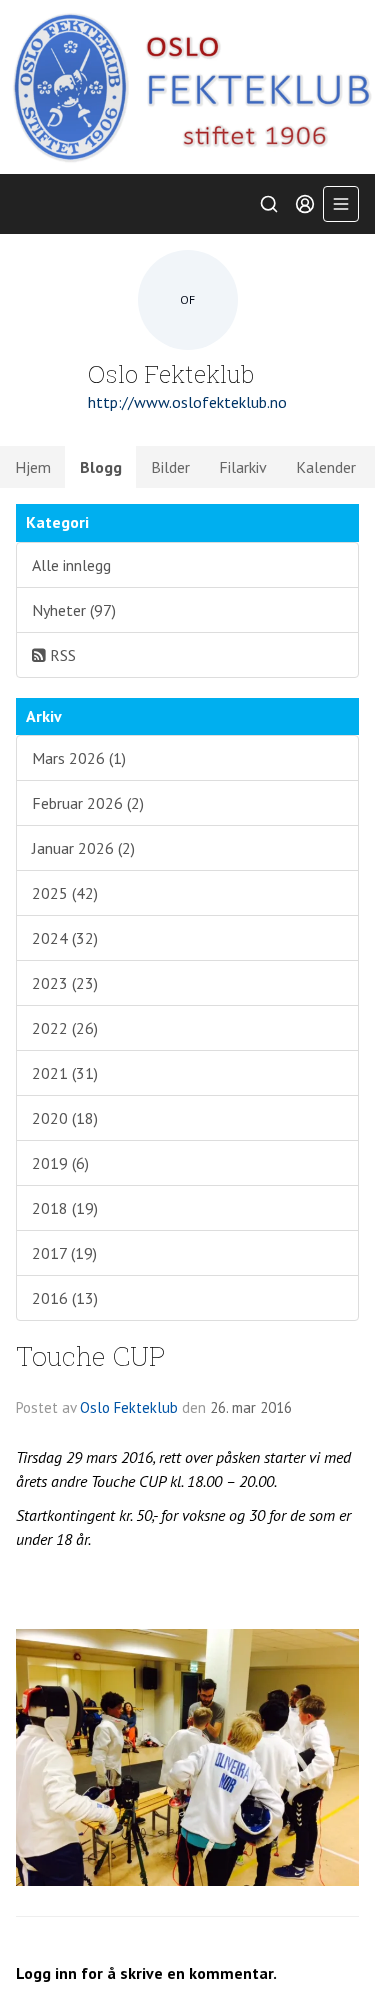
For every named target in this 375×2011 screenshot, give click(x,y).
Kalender (326, 467)
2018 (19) (65, 1208)
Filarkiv (243, 467)
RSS (61, 655)
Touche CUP (91, 1355)
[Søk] (269, 204)
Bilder (170, 467)
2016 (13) (65, 1298)
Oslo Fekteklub (129, 1407)
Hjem (33, 467)
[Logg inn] (305, 204)
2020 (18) (65, 1118)
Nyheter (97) (74, 610)
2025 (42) (65, 893)
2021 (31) (65, 1073)
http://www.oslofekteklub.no (187, 402)
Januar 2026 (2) (83, 848)
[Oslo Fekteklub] (187, 87)
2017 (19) (64, 1253)
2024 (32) (65, 938)
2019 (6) (60, 1163)
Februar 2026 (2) (88, 803)
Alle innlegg (71, 565)
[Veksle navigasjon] (341, 204)
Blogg (101, 467)
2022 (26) (65, 1028)
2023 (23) (65, 983)
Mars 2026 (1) (79, 758)
